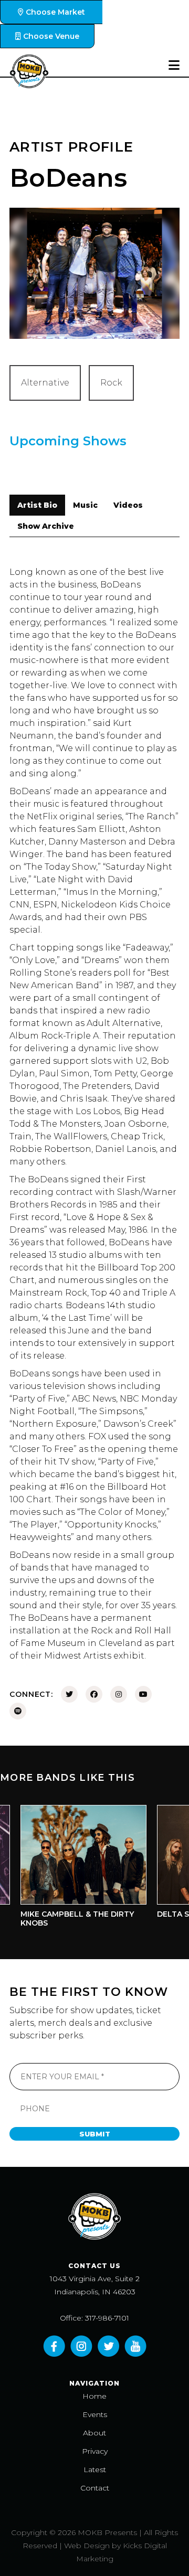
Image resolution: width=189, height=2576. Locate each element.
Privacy (95, 2451)
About (94, 2433)
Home (94, 2396)
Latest (95, 2470)
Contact (95, 2488)
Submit (95, 2134)
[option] (73, 1869)
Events (95, 2414)
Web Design (87, 2546)
